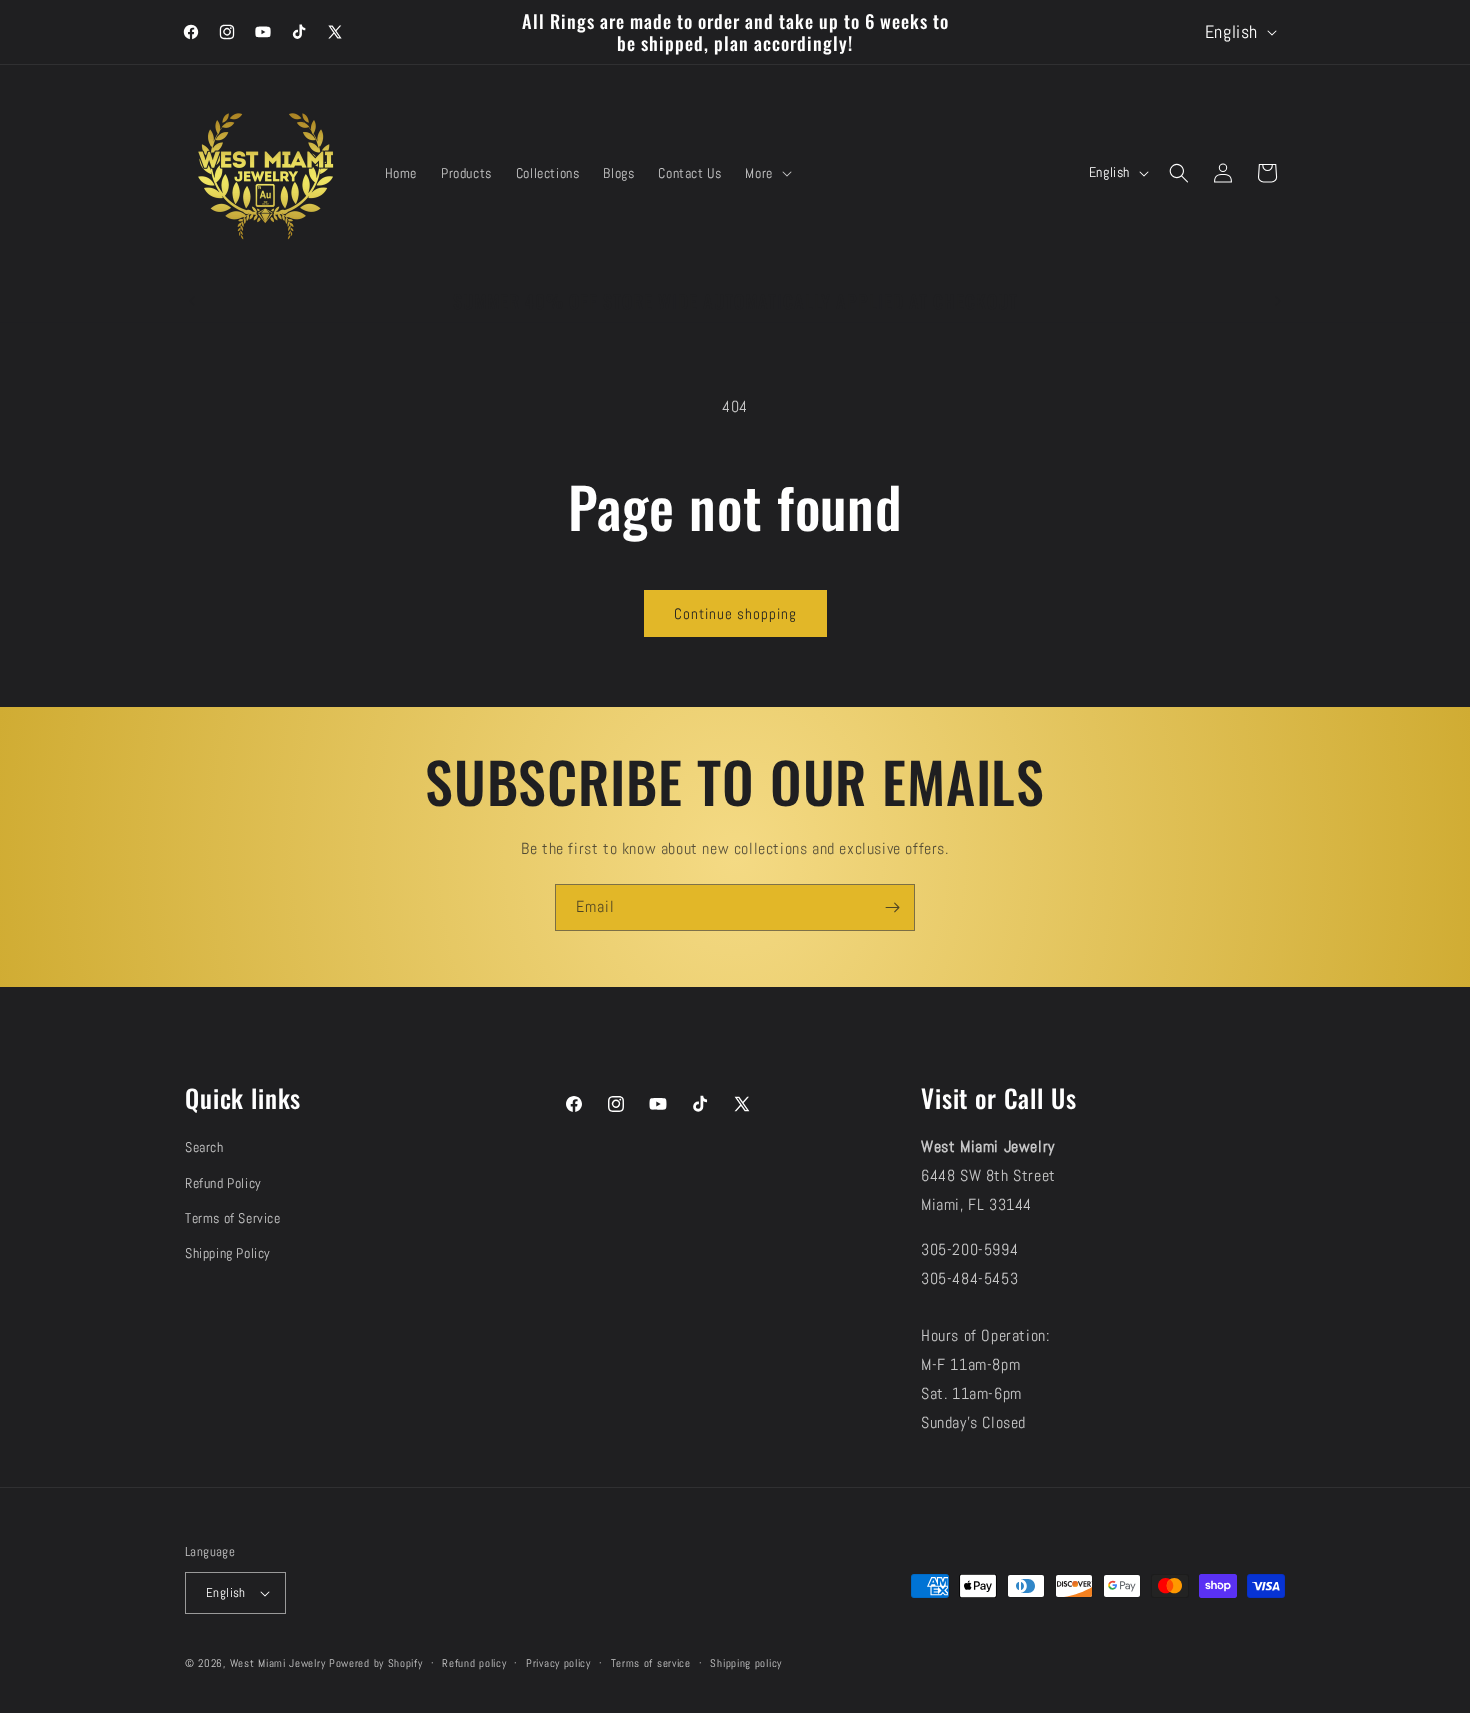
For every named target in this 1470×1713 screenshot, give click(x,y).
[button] (766, 173)
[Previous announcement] (192, 301)
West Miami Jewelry (278, 1663)
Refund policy (474, 1663)
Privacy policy (558, 1663)
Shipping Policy (228, 1253)
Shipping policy (746, 1663)
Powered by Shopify (376, 1663)
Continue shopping (735, 613)
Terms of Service (233, 1218)
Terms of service (651, 1663)
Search (204, 1147)
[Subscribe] (892, 907)
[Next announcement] (1278, 301)
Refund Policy (223, 1183)
